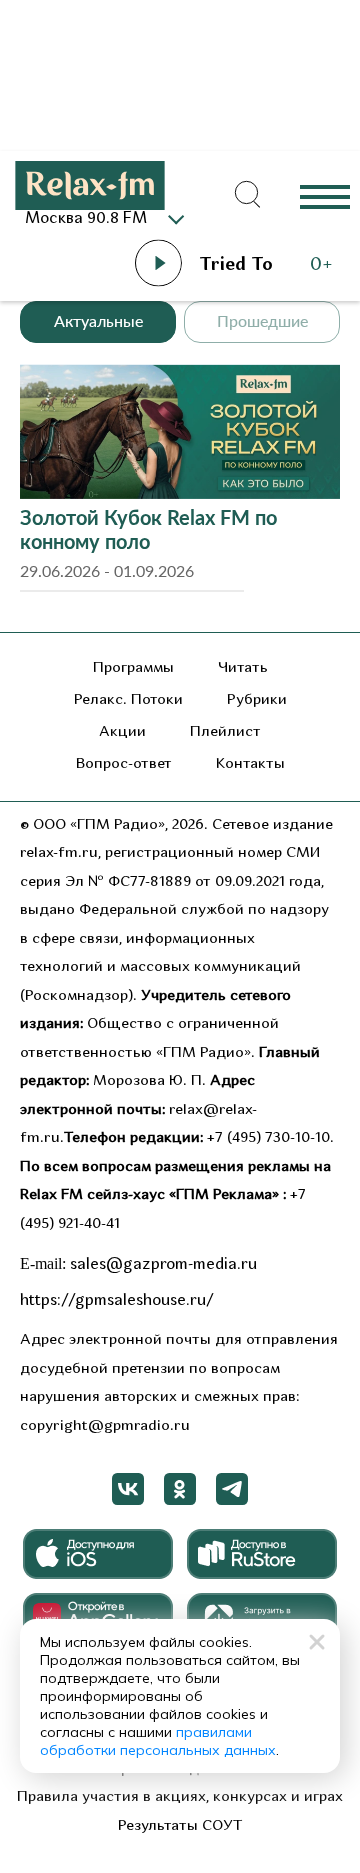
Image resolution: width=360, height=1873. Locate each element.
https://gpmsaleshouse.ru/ (117, 1301)
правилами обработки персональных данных (158, 1741)
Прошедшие (262, 322)
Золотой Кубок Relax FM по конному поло (148, 531)
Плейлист (225, 732)
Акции (122, 732)
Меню (325, 195)
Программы (133, 668)
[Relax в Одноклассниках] (180, 1489)
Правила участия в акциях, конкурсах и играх (180, 1797)
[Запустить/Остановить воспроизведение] (158, 263)
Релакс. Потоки (128, 700)
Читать (243, 668)
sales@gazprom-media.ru (163, 1265)
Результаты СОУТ (180, 1826)
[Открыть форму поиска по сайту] (248, 195)
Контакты (250, 764)
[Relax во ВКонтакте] (128, 1489)
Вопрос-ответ (124, 764)
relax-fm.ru (59, 853)
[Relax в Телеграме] (232, 1489)
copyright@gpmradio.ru (105, 1426)
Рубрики (257, 700)
